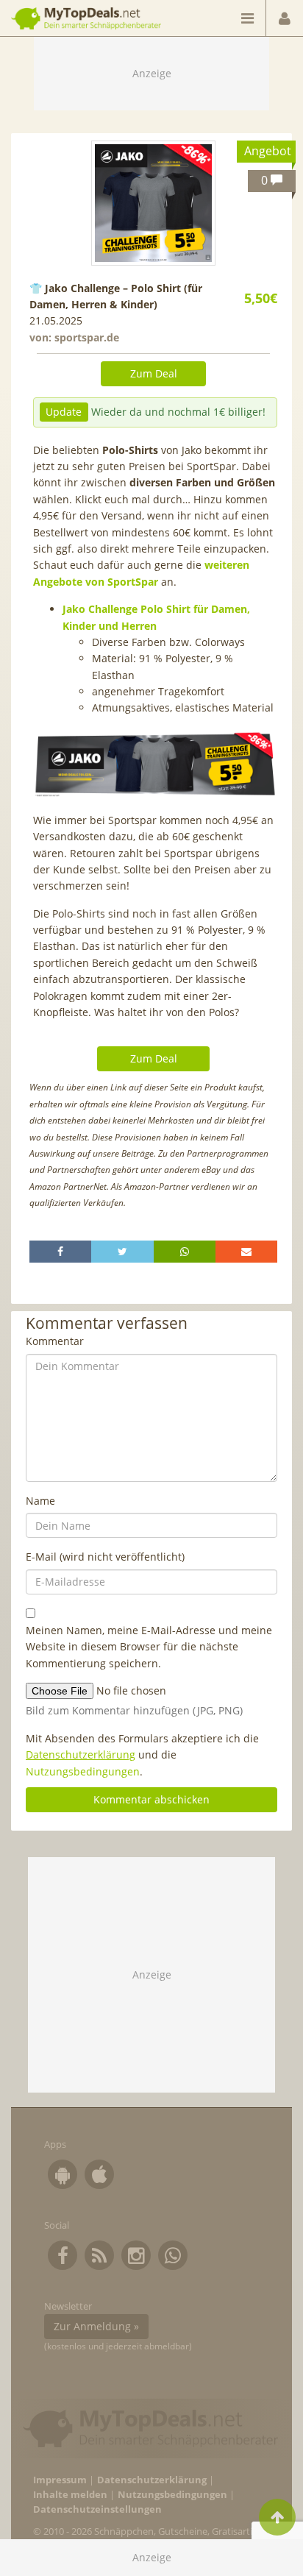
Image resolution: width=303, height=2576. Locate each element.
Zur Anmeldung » (96, 2326)
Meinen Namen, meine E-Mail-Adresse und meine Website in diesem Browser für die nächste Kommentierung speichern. (149, 1647)
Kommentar (55, 1341)
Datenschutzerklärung (81, 1754)
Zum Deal (154, 373)
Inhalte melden (70, 2495)
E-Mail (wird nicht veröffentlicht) (105, 1557)
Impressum (60, 2480)
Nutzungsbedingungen (83, 1771)
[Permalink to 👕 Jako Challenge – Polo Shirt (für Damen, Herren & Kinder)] (154, 203)
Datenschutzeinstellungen (97, 2509)
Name (40, 1501)
